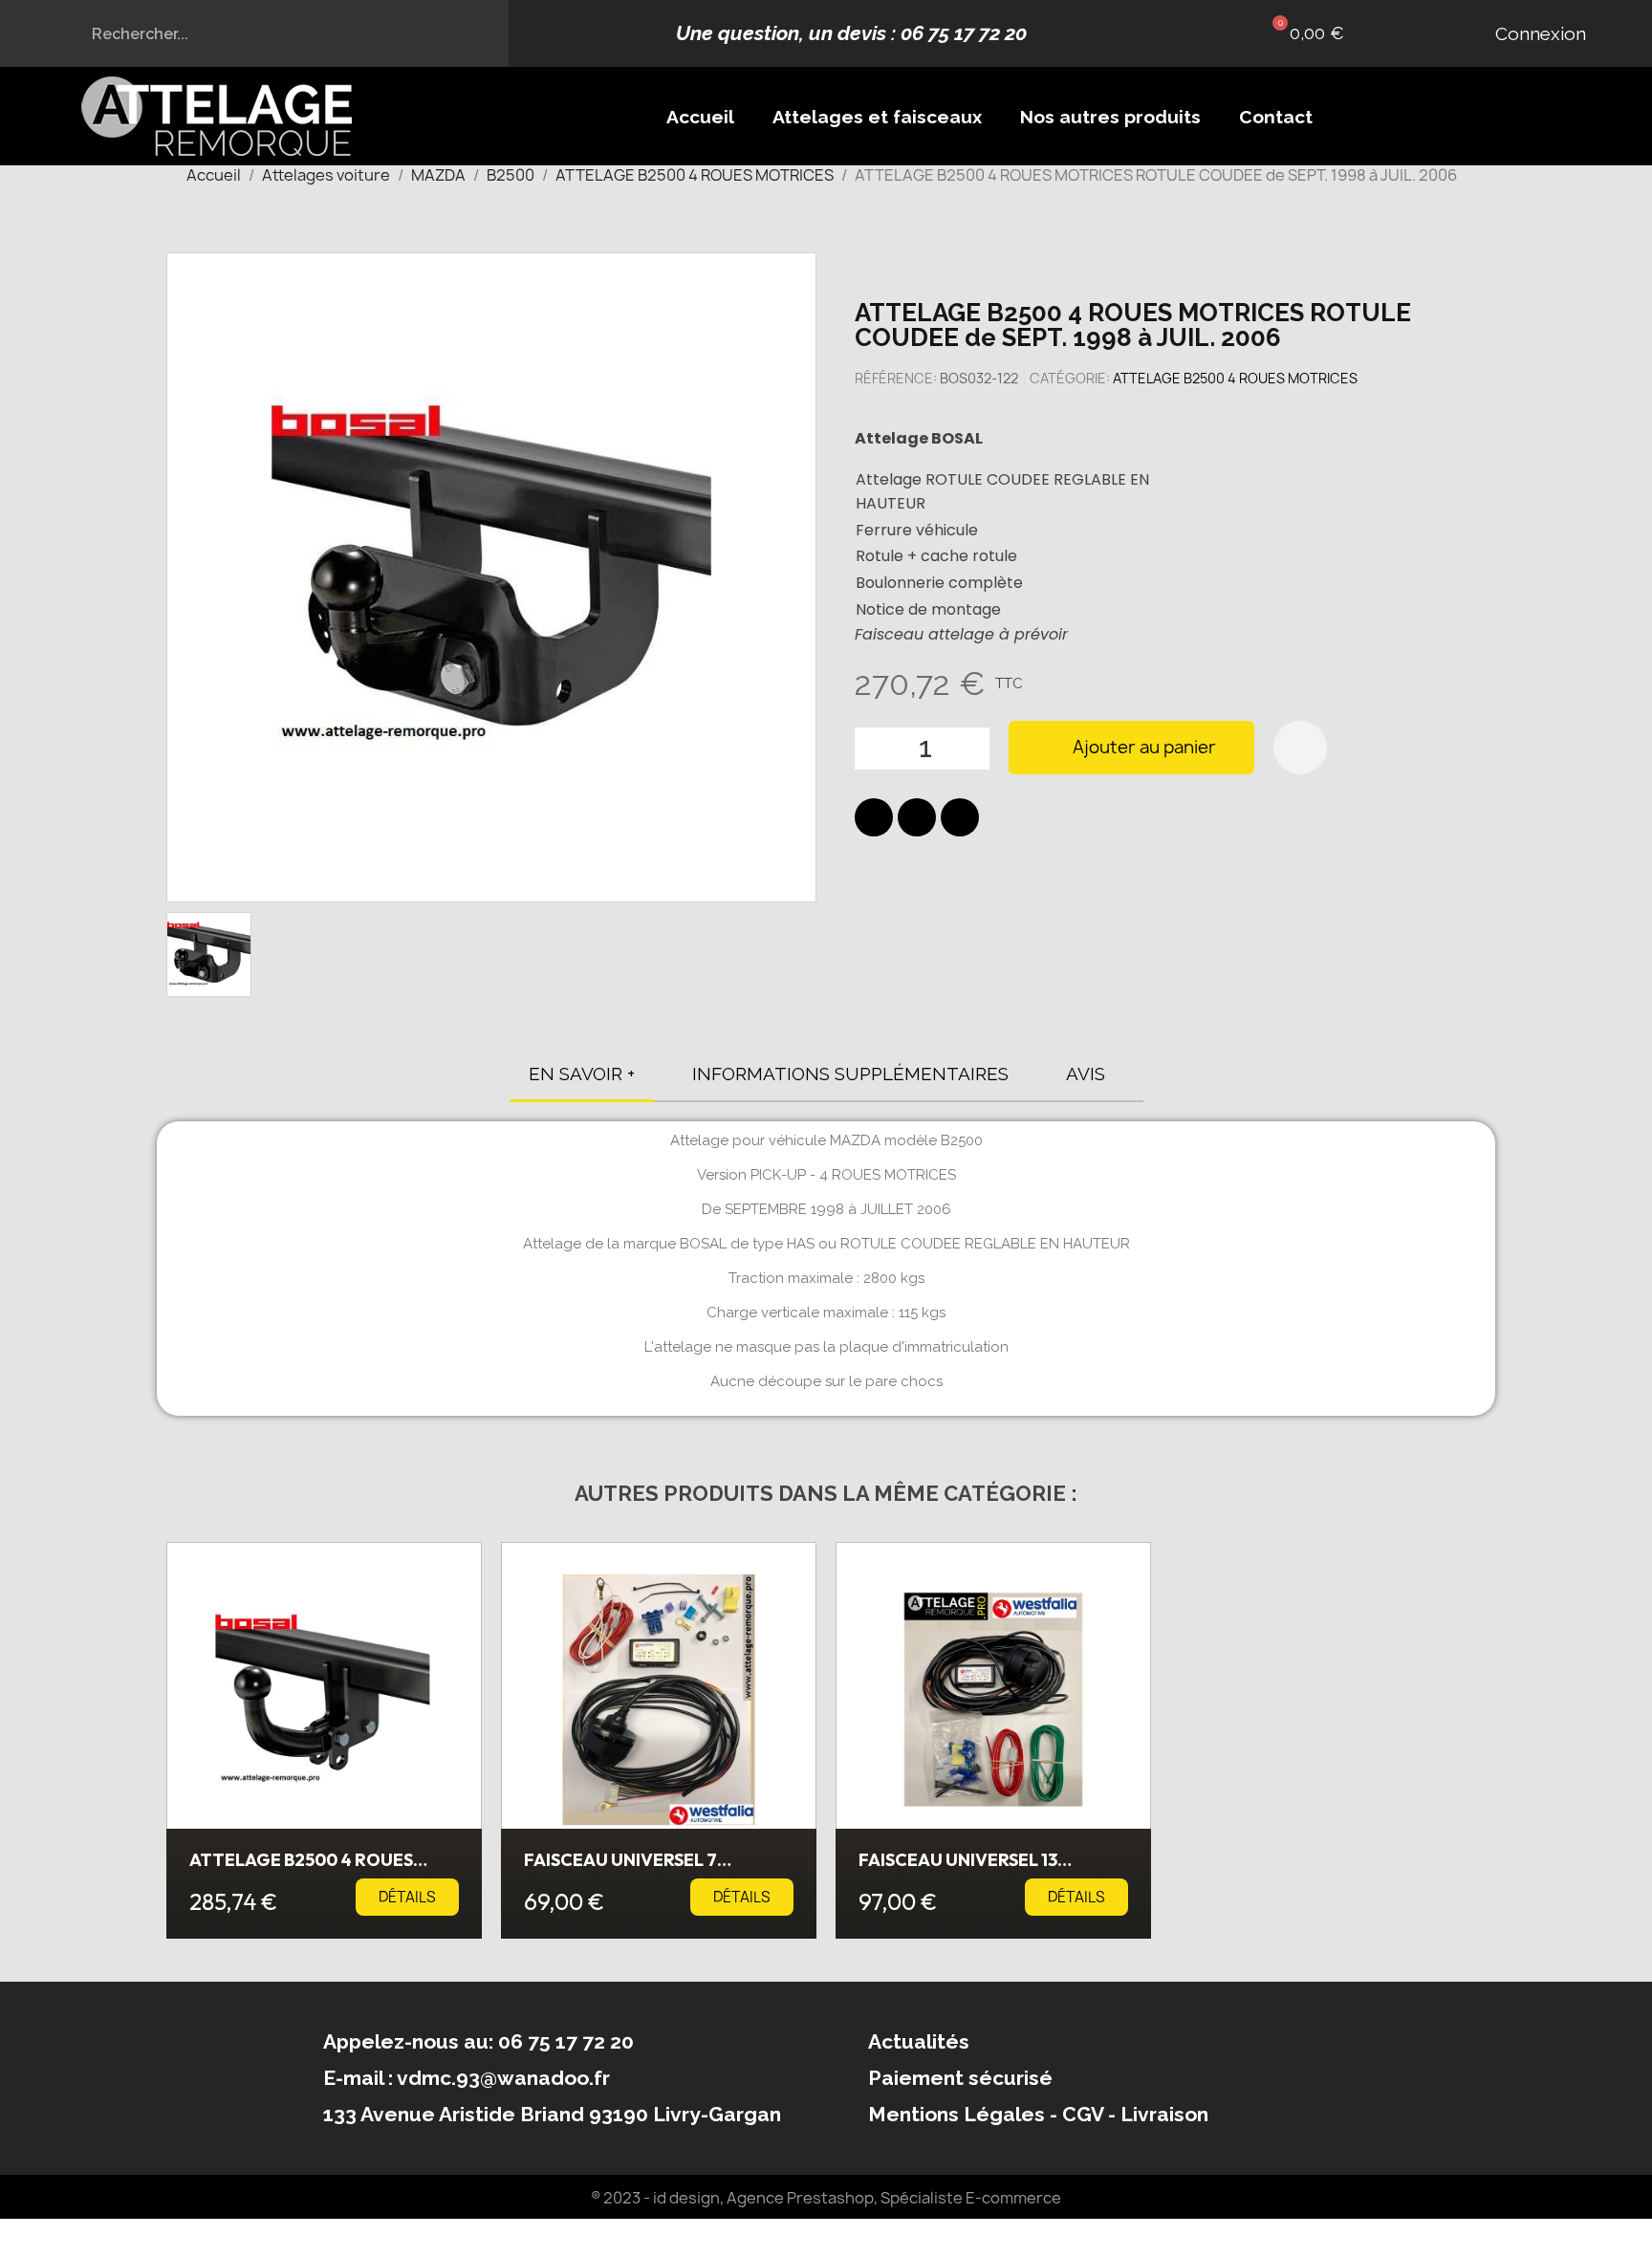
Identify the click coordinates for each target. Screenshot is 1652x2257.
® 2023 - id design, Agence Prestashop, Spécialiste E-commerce (826, 2198)
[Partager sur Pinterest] (960, 817)
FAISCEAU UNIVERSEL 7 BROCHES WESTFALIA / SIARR (646, 1868)
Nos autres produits (1110, 117)
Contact (1276, 117)
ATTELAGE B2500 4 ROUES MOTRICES (1235, 378)
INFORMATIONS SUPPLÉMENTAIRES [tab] (850, 1074)
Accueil (700, 117)
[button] (1304, 33)
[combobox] (255, 33)
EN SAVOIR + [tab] (582, 1074)
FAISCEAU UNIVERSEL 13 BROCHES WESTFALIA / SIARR (980, 1868)
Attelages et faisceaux (877, 117)
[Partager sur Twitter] (917, 817)
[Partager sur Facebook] (874, 817)
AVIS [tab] (1086, 1074)
